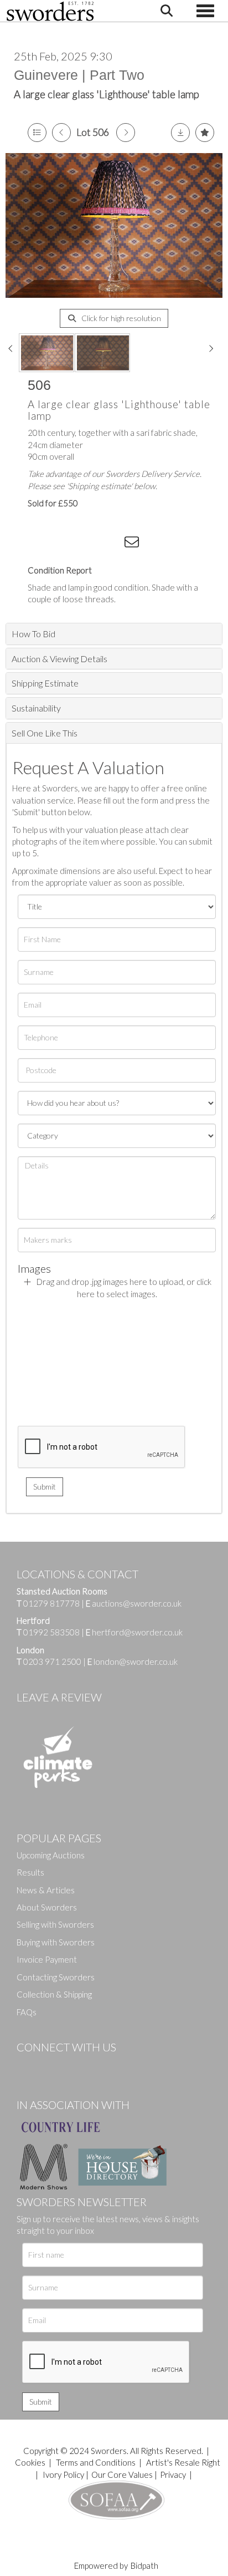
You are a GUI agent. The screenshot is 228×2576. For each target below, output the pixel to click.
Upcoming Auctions (51, 1855)
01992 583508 (51, 1632)
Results (30, 1872)
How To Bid (33, 634)
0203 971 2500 (52, 1662)
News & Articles (46, 1890)
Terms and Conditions (97, 2462)
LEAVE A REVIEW (59, 1697)
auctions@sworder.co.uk (134, 1603)
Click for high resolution (120, 318)
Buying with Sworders (56, 1942)
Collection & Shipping (54, 1994)
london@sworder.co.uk (133, 1662)
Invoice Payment (47, 1959)
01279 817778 (51, 1603)
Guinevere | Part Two (79, 75)
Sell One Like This (45, 733)
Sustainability (36, 708)
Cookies (30, 2462)
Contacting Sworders (56, 1977)
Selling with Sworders (55, 1924)
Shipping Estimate (45, 683)
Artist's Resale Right (183, 2462)
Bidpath (144, 2565)
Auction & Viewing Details (59, 659)
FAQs (27, 2012)
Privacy (173, 2475)
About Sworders (47, 1907)
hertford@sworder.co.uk (137, 1632)
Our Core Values (122, 2475)
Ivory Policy (63, 2475)
